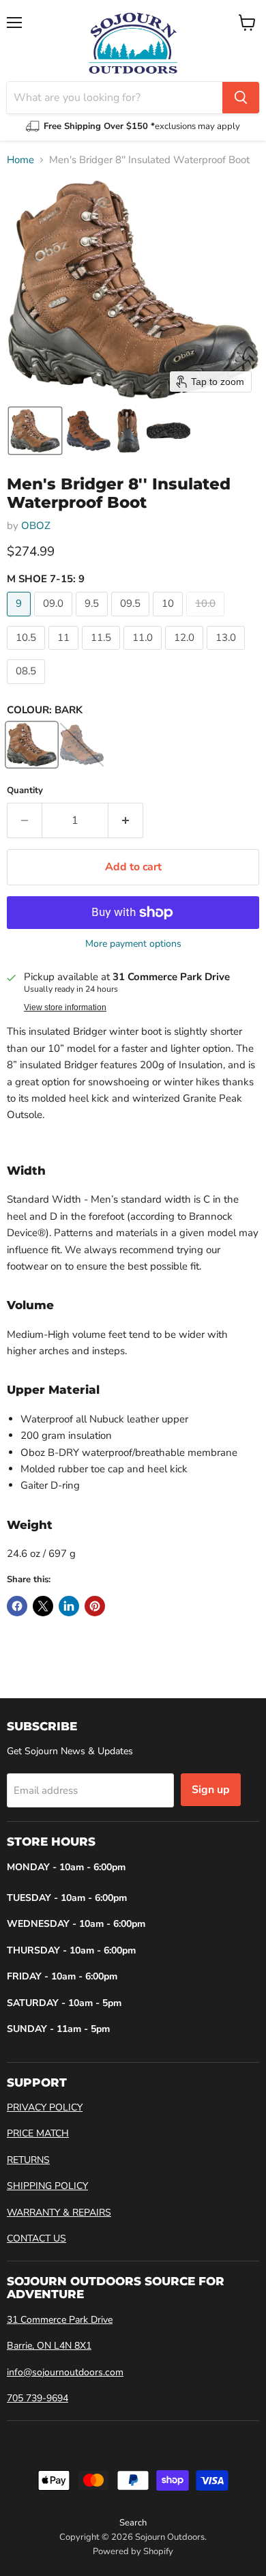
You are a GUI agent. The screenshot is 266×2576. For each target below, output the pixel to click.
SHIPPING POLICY (47, 2186)
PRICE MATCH (38, 2133)
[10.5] (28, 653)
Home (20, 160)
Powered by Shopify (133, 2551)
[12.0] (186, 653)
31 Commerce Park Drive (60, 2320)
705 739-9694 (38, 2398)
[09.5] (132, 620)
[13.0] (227, 653)
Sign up (211, 1790)
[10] (169, 620)
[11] (65, 653)
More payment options (133, 944)
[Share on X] (43, 1606)
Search (133, 2523)
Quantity (25, 791)
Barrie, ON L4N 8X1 (49, 2346)
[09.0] (55, 620)
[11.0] (144, 653)
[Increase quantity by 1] (126, 820)
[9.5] (93, 620)
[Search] (241, 98)
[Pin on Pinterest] (95, 1606)
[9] (20, 620)
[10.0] (207, 620)
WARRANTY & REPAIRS (59, 2213)
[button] (35, 431)
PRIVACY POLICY (45, 2107)
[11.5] (103, 653)
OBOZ (36, 526)
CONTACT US (36, 2238)
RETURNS (28, 2160)
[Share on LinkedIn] (69, 1606)
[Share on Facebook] (17, 1606)
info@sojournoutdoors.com (65, 2372)
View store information (65, 1007)
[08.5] (28, 687)
